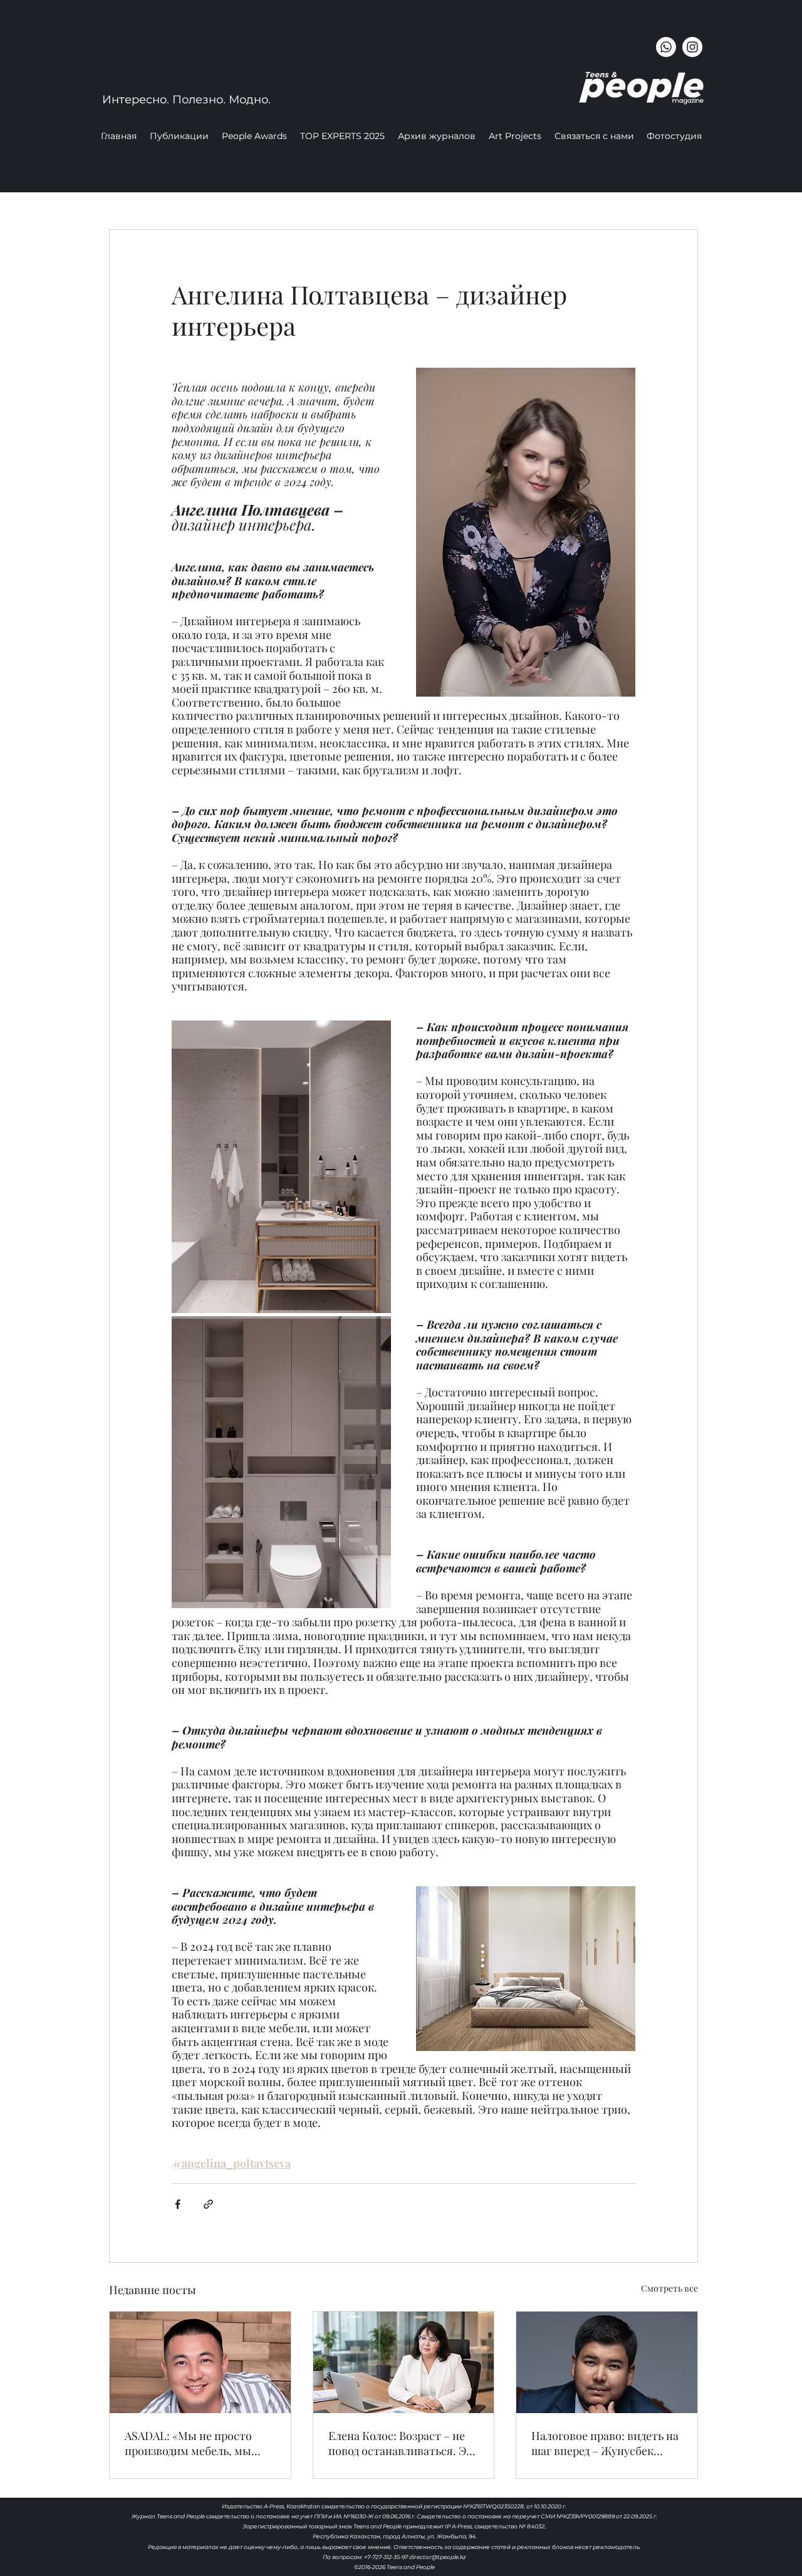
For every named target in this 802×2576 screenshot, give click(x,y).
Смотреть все (669, 2288)
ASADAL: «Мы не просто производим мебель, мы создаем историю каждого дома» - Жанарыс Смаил (194, 2443)
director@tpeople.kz (438, 2557)
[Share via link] (208, 2204)
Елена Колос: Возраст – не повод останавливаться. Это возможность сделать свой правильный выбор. (404, 2443)
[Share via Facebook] (178, 2204)
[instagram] (692, 47)
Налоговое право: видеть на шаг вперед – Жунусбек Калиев (605, 2443)
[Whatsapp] (666, 47)
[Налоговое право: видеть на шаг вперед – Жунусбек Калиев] (607, 2362)
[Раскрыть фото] (281, 1167)
